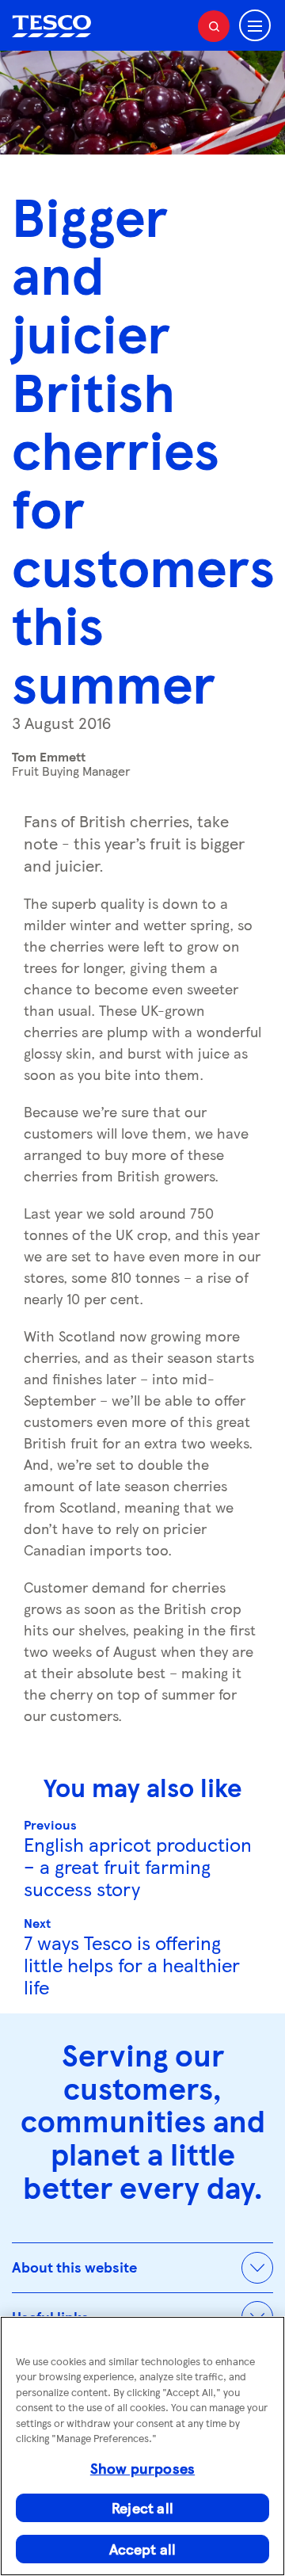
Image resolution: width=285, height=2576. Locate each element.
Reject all (142, 2507)
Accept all (143, 2549)
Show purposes (142, 2468)
